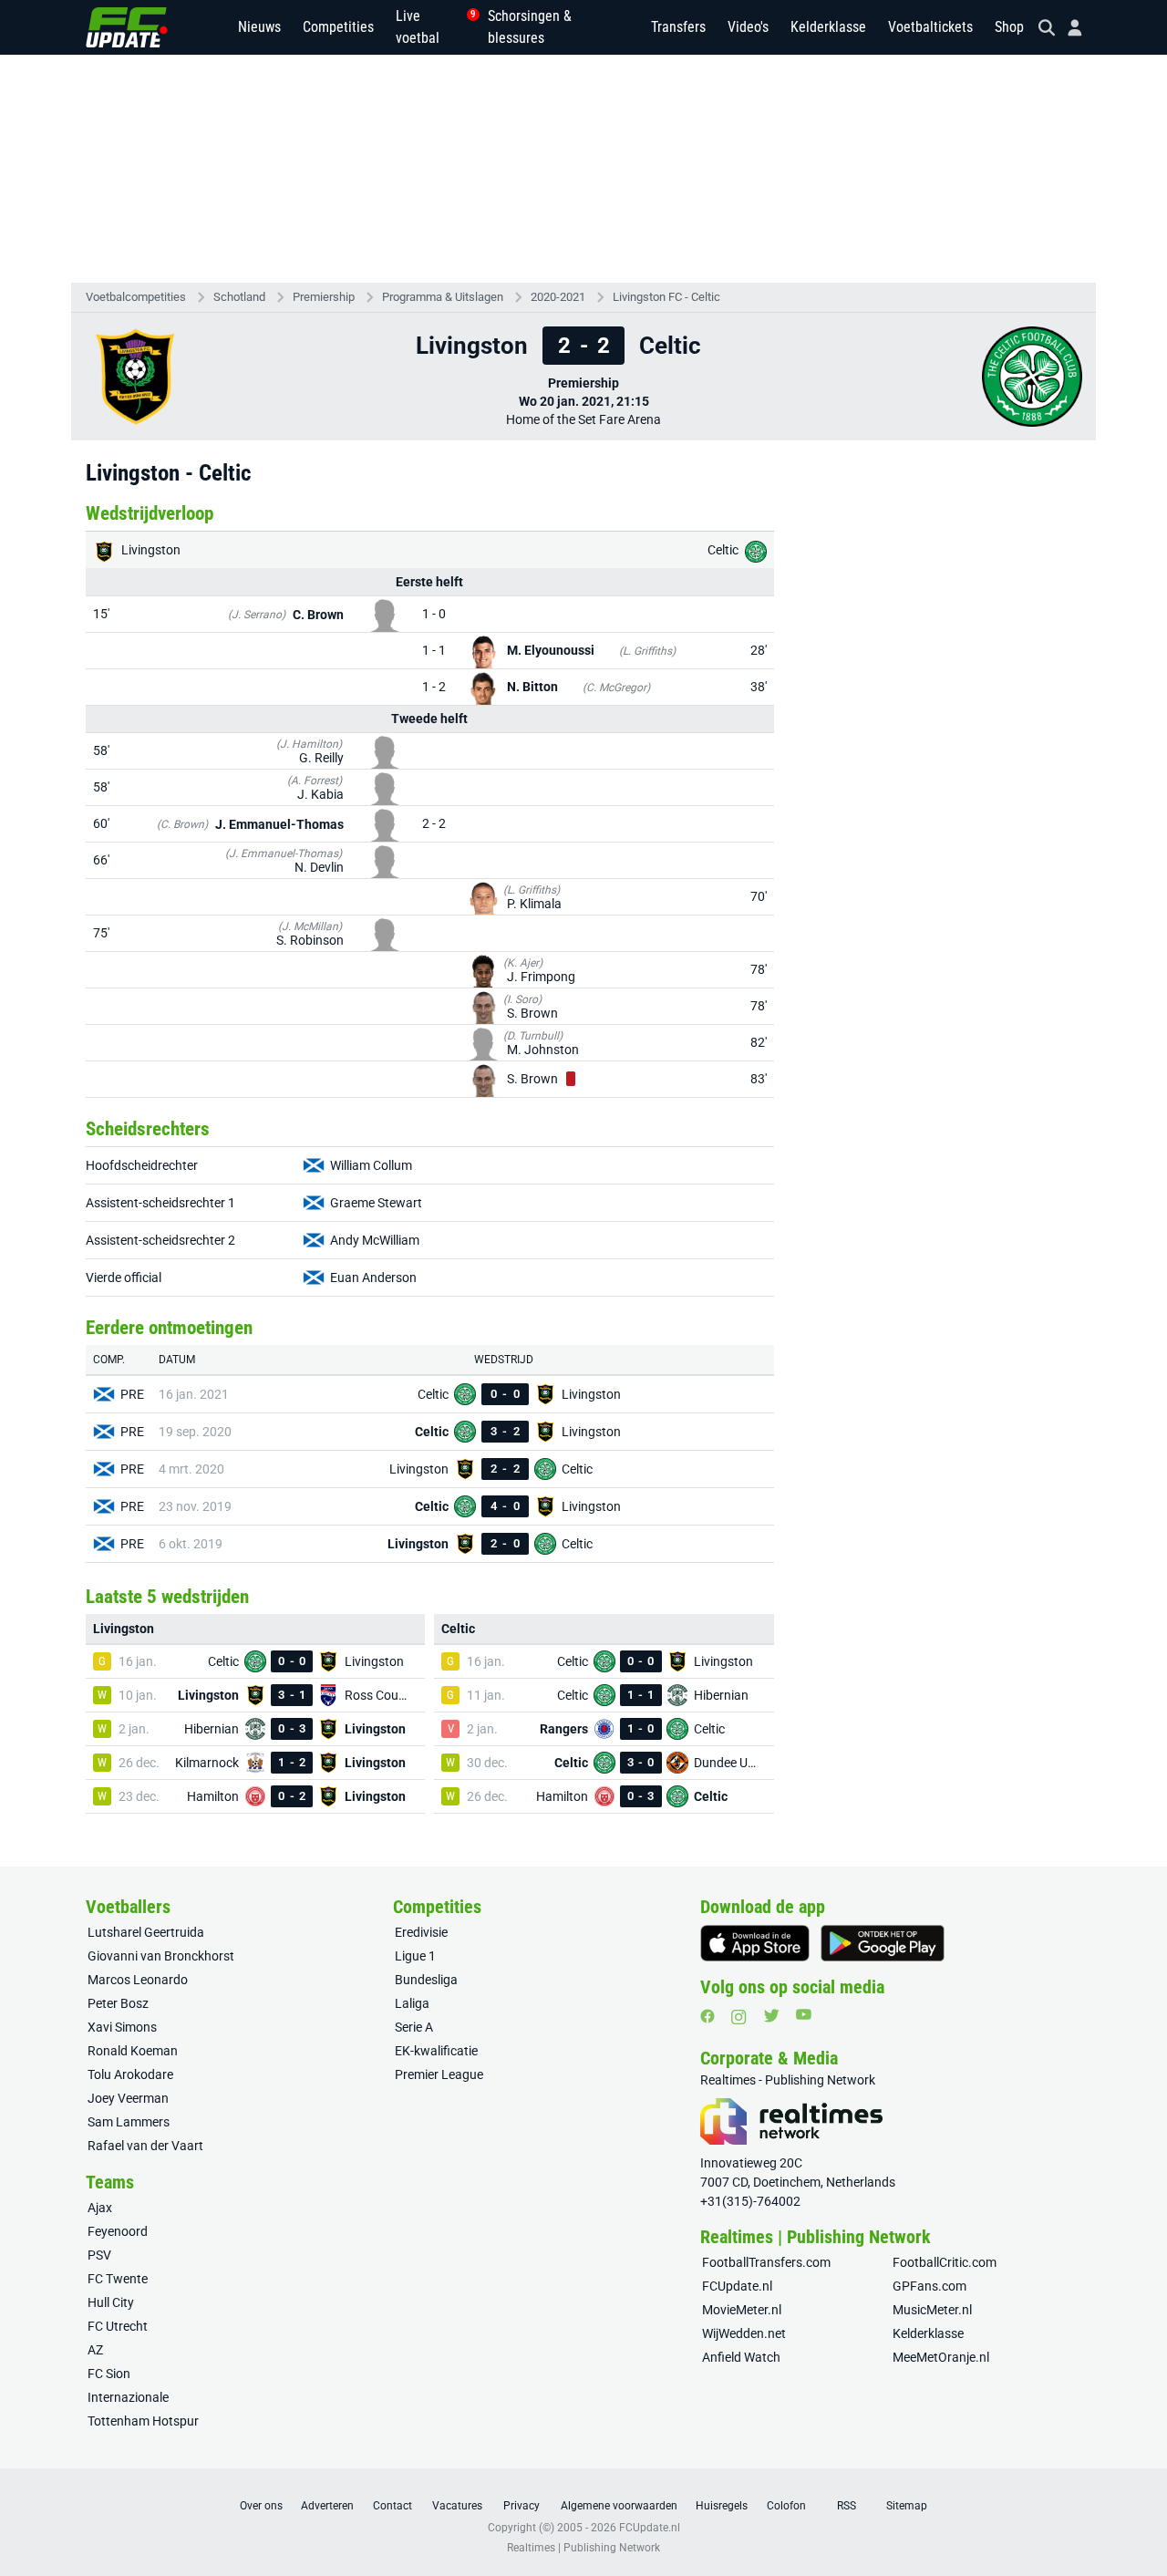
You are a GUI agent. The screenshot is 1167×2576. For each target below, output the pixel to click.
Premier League (439, 2074)
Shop (1009, 27)
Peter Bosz (118, 2003)
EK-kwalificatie (436, 2051)
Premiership (324, 297)
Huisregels (722, 2506)
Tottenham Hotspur (143, 2421)
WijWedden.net (744, 2333)
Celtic (724, 550)
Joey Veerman (128, 2098)
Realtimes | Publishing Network (583, 2548)
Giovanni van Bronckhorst (161, 1956)
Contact (392, 2506)
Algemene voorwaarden (619, 2506)
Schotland (239, 297)
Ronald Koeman (133, 2051)
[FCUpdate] (127, 27)
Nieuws (259, 27)
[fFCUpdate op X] (771, 2016)
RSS (847, 2506)
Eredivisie (421, 1932)
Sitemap (907, 2506)
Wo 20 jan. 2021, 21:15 (584, 401)
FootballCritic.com (945, 2262)
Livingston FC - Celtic (666, 297)
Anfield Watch (741, 2357)
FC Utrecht (118, 2326)
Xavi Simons (122, 2027)
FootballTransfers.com (766, 2262)
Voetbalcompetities (136, 297)
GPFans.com (929, 2286)
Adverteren (327, 2506)
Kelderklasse (828, 27)
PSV (99, 2255)
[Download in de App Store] (755, 1943)
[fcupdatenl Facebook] (707, 2016)
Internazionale (128, 2397)
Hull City (111, 2302)
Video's (748, 27)
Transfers (678, 27)
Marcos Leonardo (138, 1980)
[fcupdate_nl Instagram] (739, 2017)
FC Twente (118, 2279)
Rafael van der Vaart (145, 2146)
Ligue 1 (415, 1956)
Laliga (412, 2003)
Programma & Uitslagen (443, 297)
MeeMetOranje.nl (941, 2357)
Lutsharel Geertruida (146, 1932)
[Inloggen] (1068, 28)
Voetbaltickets (930, 27)
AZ (95, 2350)
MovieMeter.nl (742, 2310)
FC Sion (109, 2374)
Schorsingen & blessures (530, 27)
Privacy (522, 2506)
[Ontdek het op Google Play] (883, 1943)
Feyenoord (118, 2231)
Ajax (100, 2208)
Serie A (414, 2027)
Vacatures (457, 2506)
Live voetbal (431, 27)
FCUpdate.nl (737, 2286)
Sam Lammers (129, 2122)
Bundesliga (426, 1980)
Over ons (261, 2506)
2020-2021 (558, 297)
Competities (338, 27)
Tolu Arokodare (130, 2074)
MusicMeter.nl (932, 2310)
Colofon (786, 2506)
